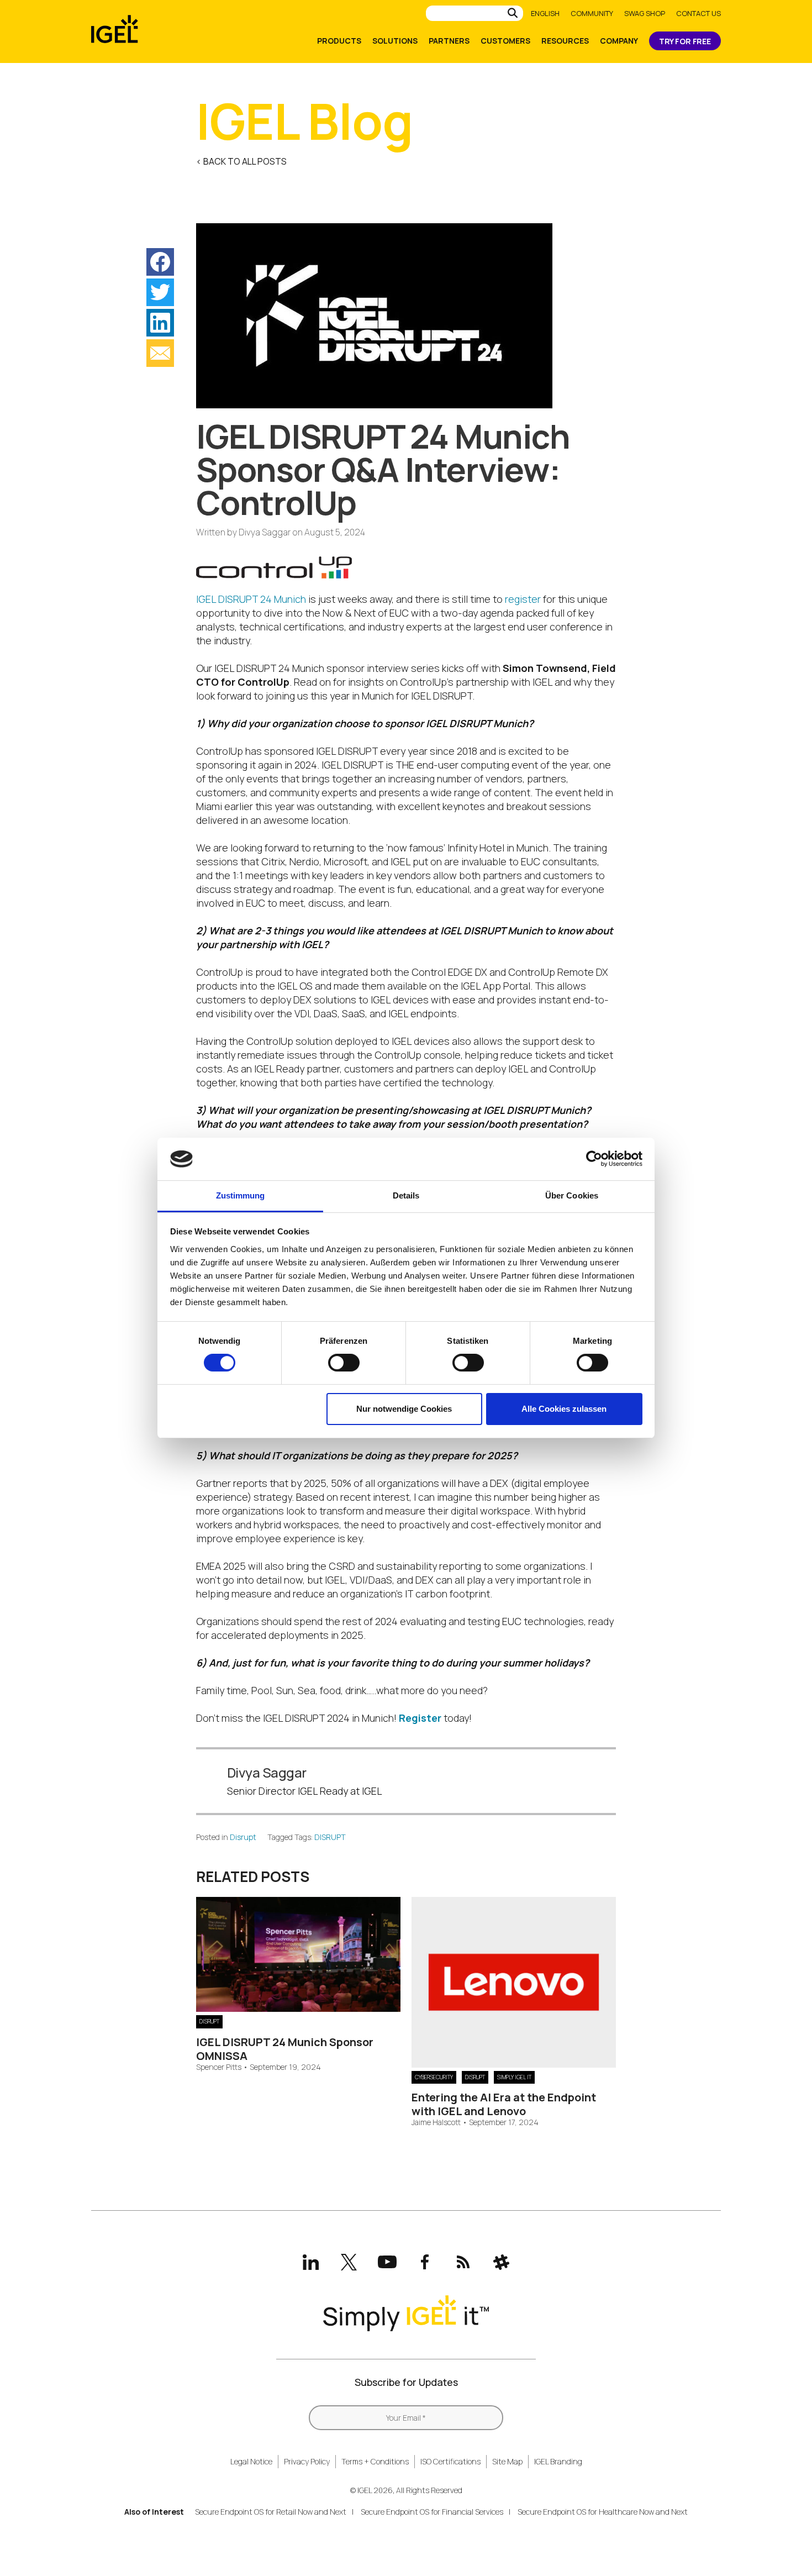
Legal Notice (251, 2461)
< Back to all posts (241, 161)
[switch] (344, 1363)
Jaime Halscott (436, 2123)
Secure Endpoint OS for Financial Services (432, 2512)
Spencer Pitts (219, 2067)
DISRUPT (330, 1837)
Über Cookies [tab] (572, 1195)
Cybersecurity (434, 2077)
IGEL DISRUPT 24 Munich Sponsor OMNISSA (285, 2049)
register (523, 599)
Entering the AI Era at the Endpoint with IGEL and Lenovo (504, 2104)
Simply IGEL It (514, 2077)
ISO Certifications (450, 2461)
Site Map (507, 2461)
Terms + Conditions (375, 2461)
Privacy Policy (307, 2461)
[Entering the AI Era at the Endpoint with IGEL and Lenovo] (514, 2064)
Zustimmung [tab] (241, 1195)
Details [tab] (406, 1195)
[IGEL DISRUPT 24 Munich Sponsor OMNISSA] (298, 2008)
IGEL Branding (558, 2461)
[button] (160, 262)
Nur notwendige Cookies (404, 1409)
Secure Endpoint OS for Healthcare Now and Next (603, 2512)
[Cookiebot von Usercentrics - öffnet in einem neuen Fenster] (594, 1159)
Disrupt (243, 1837)
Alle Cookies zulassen (564, 1409)
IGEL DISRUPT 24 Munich (251, 599)
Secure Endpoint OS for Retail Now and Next (271, 2512)
